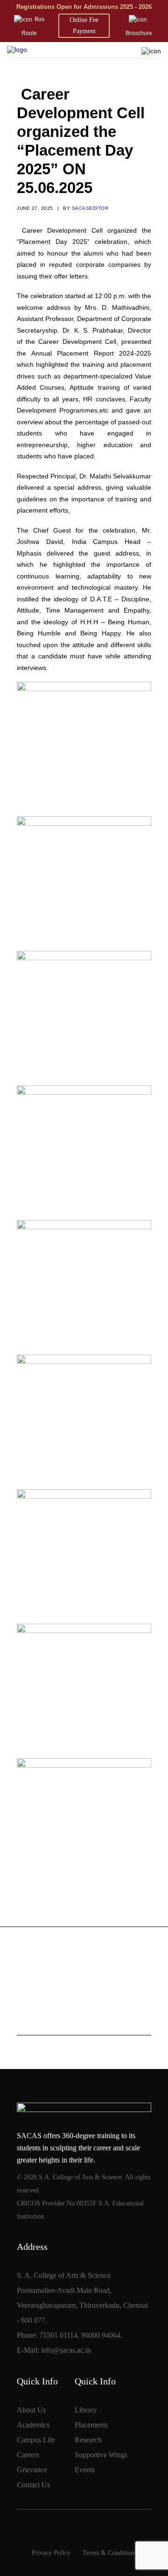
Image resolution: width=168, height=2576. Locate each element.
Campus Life (36, 2440)
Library (86, 2410)
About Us (31, 2410)
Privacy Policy (51, 2553)
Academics (33, 2425)
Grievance (32, 2470)
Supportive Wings (101, 2455)
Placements (91, 2425)
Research (88, 2440)
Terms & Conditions (109, 2553)
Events (85, 2470)
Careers (28, 2455)
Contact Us (33, 2485)
